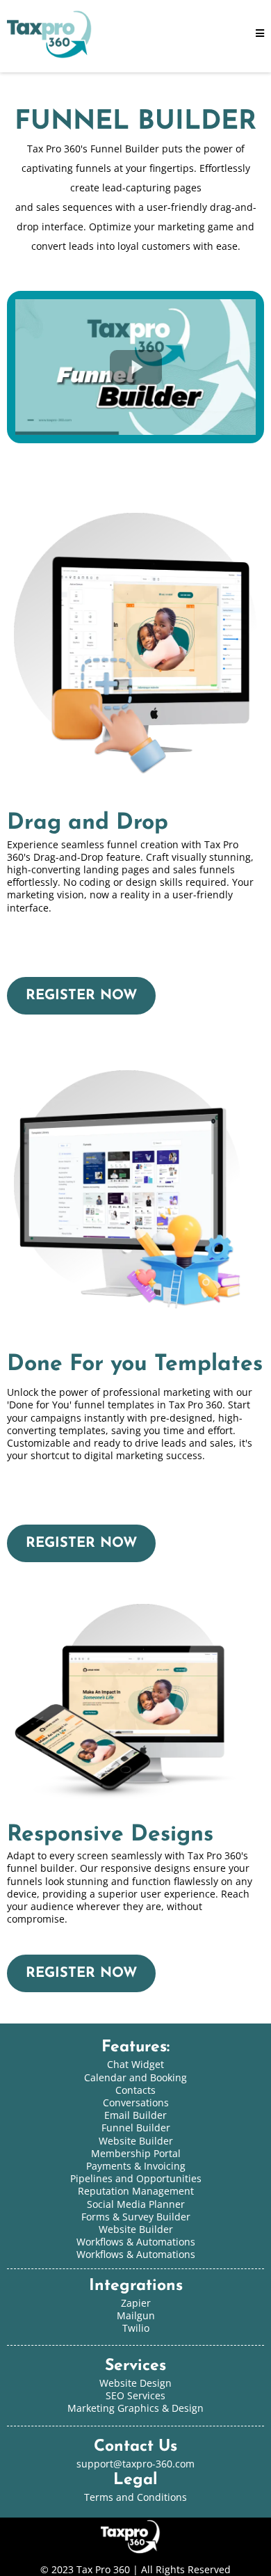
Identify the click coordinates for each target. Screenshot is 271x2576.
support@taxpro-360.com (135, 2464)
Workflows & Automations (136, 2254)
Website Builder (136, 2229)
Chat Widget (135, 2064)
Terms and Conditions (135, 2497)
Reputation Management (136, 2191)
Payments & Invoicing (136, 2166)
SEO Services (135, 2395)
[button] (260, 34)
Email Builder (135, 2115)
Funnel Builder (136, 2128)
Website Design (135, 2383)
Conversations (136, 2102)
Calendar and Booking (135, 2077)
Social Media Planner (136, 2204)
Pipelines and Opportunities (136, 2178)
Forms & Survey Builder (136, 2217)
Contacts (135, 2090)
